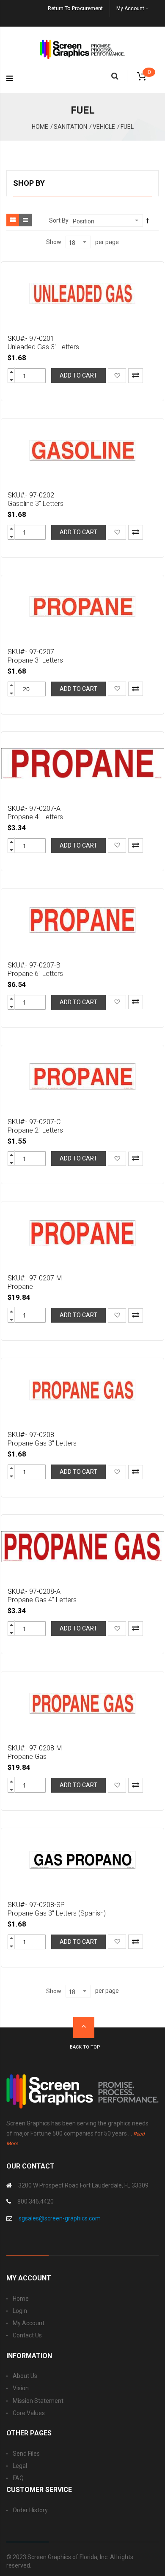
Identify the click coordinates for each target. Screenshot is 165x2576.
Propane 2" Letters (35, 1130)
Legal (20, 2466)
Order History (30, 2510)
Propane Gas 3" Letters (42, 1443)
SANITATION (70, 127)
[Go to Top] (84, 2027)
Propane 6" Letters (35, 974)
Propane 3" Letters (35, 660)
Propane (20, 1287)
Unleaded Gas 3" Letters (43, 347)
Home (40, 127)
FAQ (18, 2478)
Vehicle (104, 127)
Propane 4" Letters (35, 817)
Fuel (127, 127)
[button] (117, 375)
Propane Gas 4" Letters (42, 1600)
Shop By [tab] (29, 183)
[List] (25, 220)
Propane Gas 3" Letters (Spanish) (57, 1913)
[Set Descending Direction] (148, 221)
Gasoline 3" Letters (36, 504)
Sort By (59, 220)
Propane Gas (27, 1757)
